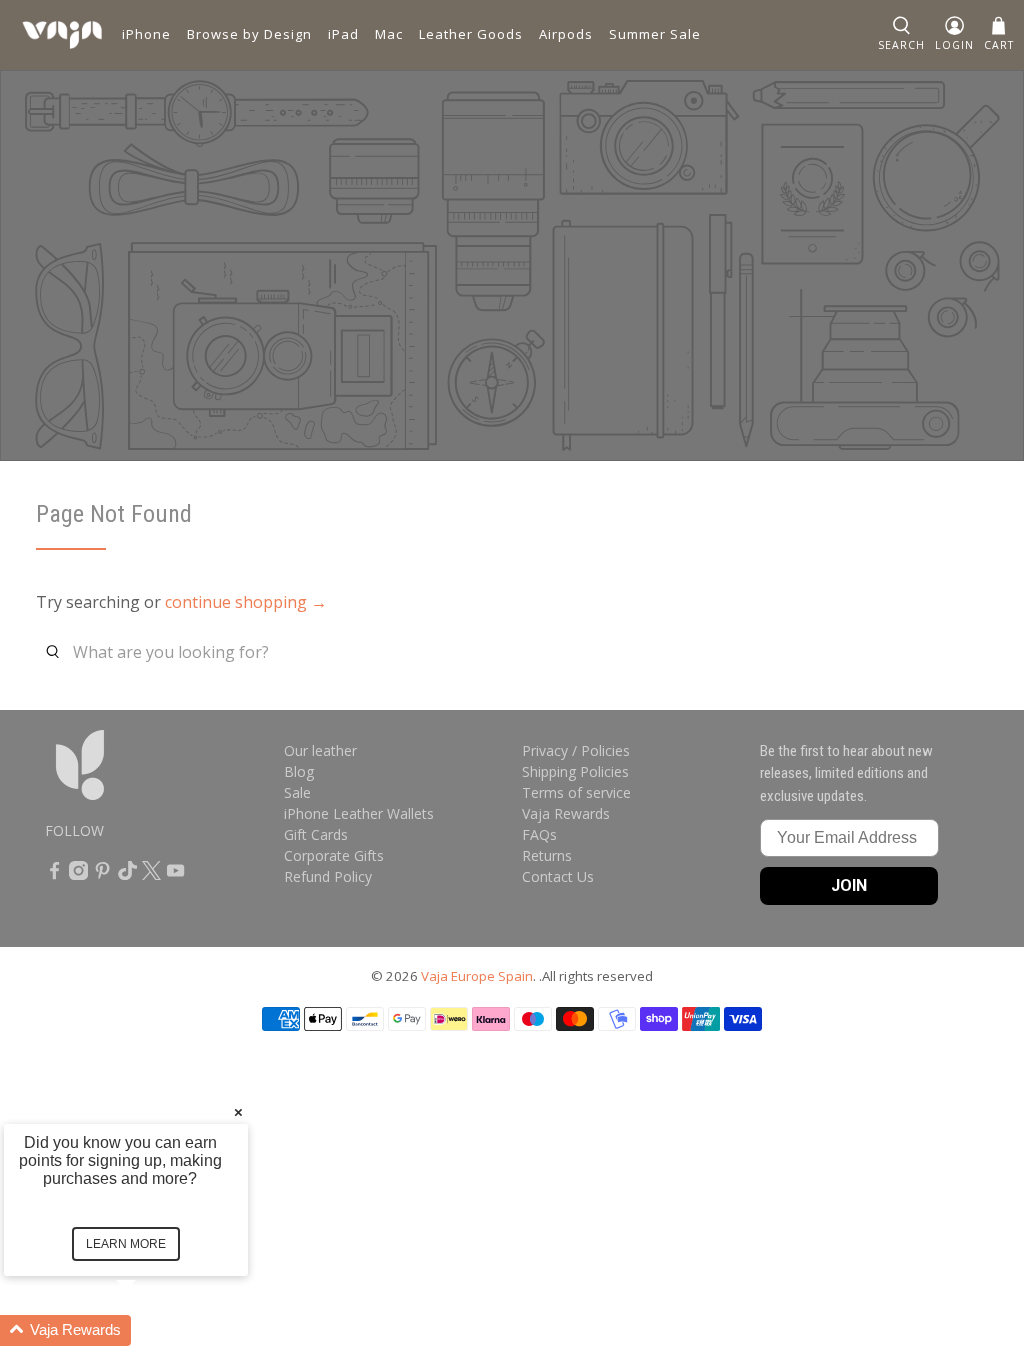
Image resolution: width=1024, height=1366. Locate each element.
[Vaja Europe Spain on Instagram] (78, 874)
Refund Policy (328, 876)
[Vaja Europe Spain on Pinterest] (102, 874)
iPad (343, 34)
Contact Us (558, 876)
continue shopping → (246, 602)
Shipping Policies (575, 771)
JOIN (849, 885)
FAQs (539, 834)
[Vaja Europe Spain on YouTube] (175, 874)
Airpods (566, 34)
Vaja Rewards (566, 813)
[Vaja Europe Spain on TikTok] (127, 874)
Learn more (126, 1244)
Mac (389, 34)
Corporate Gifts (334, 855)
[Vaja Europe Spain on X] (151, 874)
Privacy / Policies (576, 750)
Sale (297, 792)
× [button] (238, 1111)
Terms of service (576, 792)
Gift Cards (316, 834)
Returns (547, 855)
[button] (150, 1330)
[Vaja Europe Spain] (62, 35)
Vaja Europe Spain (477, 976)
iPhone (146, 34)
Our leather (320, 750)
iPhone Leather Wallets (359, 813)
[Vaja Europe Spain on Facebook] (54, 874)
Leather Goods (471, 34)
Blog (299, 771)
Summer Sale (655, 34)
